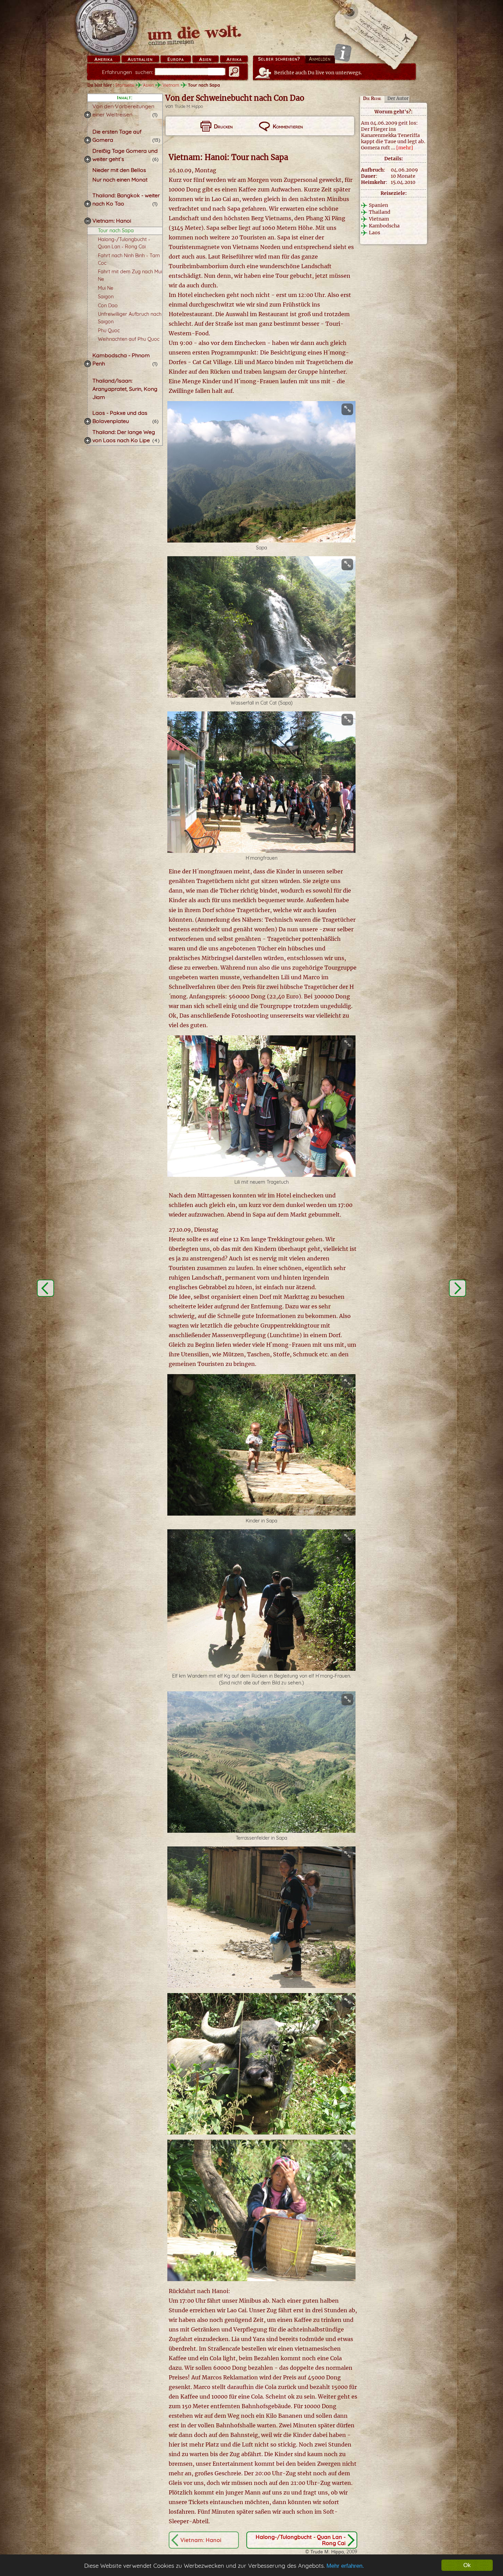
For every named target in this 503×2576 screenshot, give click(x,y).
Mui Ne (106, 288)
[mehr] (405, 148)
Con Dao (108, 306)
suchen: (128, 72)
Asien (205, 59)
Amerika (104, 59)
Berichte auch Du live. (318, 73)
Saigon (106, 297)
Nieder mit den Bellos (119, 170)
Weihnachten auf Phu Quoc (129, 339)
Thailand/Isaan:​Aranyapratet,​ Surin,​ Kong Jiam (125, 389)
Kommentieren (288, 126)
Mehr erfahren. (345, 2566)
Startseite (125, 85)
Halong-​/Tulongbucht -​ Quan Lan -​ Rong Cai (301, 2540)
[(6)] (88, 159)
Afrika (234, 59)
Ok (467, 2565)
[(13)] (88, 140)
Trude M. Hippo (189, 106)
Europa (176, 59)
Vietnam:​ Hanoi (112, 221)
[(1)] (88, 115)
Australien (140, 59)
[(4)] (88, 440)
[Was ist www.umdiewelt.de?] (343, 53)
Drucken (223, 126)
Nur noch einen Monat (120, 179)
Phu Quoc (109, 331)
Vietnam (171, 85)
